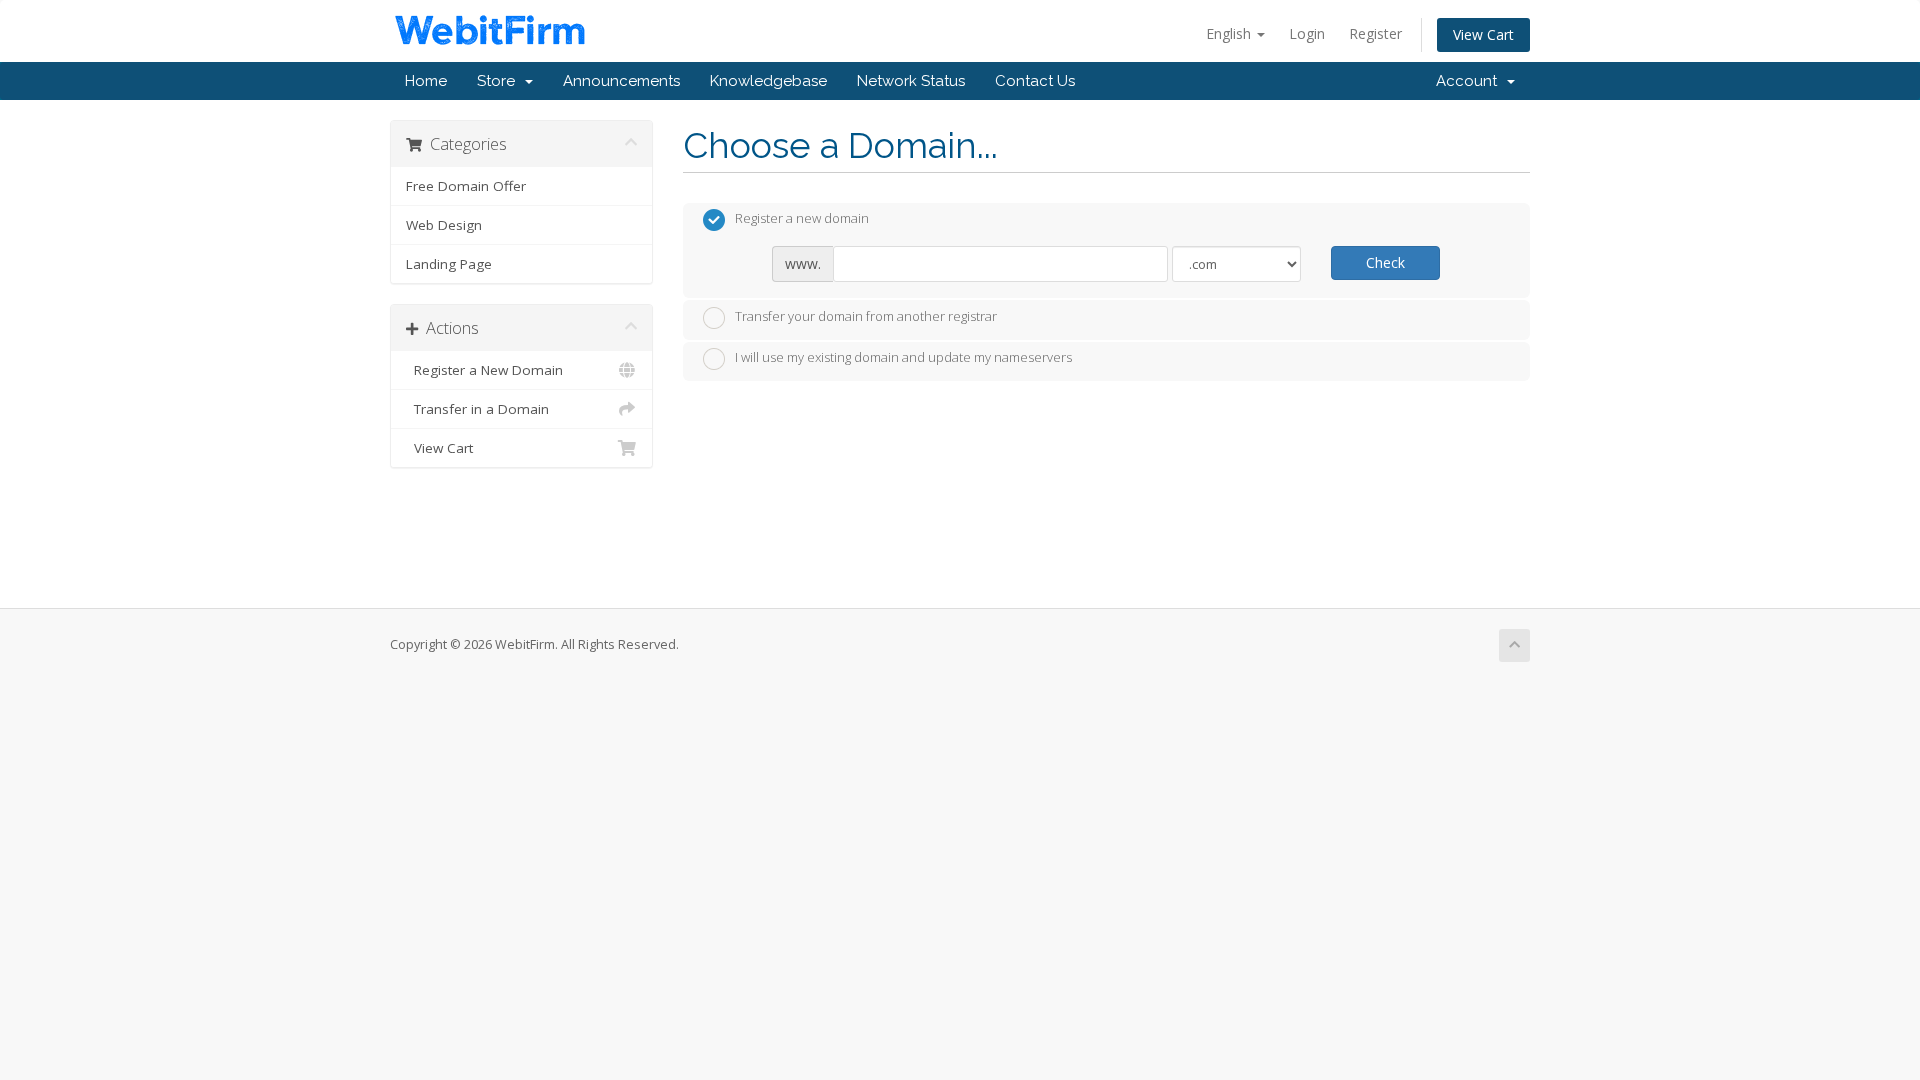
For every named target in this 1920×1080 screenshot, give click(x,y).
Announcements (621, 81)
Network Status (911, 81)
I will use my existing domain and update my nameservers (903, 358)
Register (1375, 33)
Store (500, 81)
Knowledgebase (768, 81)
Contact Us (1035, 81)
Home (426, 81)
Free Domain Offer (466, 186)
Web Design (444, 225)
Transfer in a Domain (477, 409)
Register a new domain (802, 219)
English (1230, 33)
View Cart (1483, 34)
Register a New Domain (484, 370)
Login (1307, 33)
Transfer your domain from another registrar (866, 316)
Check (1385, 262)
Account (1470, 81)
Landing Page (449, 264)
